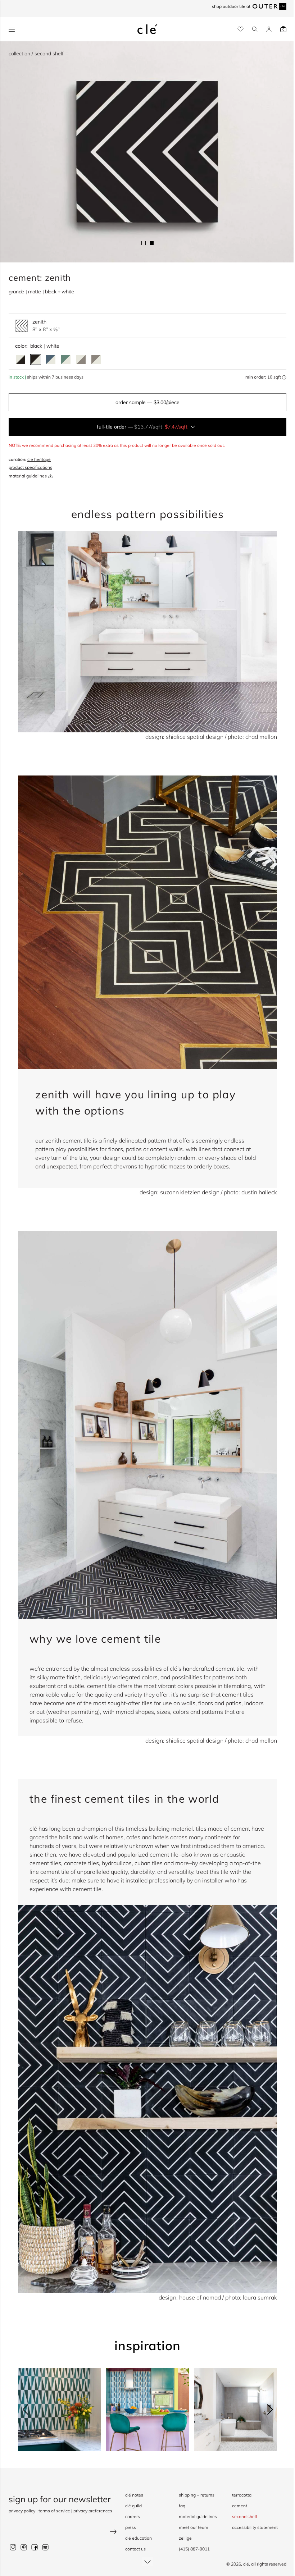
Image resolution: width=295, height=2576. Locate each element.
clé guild (133, 2506)
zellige (185, 2538)
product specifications (30, 467)
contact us (135, 2549)
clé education (139, 2538)
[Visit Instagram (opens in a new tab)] (13, 2547)
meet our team (194, 2527)
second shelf (245, 2516)
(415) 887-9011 (194, 2549)
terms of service (54, 2511)
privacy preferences (93, 2511)
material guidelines (28, 476)
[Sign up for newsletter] (63, 2533)
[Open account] (269, 29)
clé (246, 2564)
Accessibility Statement (255, 2527)
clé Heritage (39, 459)
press (131, 2527)
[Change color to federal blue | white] (51, 360)
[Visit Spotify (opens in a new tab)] (45, 2547)
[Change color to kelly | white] (66, 360)
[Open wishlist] (240, 29)
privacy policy (22, 2511)
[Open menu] (12, 29)
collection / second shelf (36, 54)
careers (133, 2516)
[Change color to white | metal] (81, 360)
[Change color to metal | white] (96, 360)
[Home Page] (147, 29)
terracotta (242, 2495)
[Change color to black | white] (36, 360)
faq (182, 2506)
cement (240, 2506)
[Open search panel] (255, 29)
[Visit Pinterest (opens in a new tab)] (24, 2547)
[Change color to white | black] (21, 360)
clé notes (134, 2495)
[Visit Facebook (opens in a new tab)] (35, 2547)
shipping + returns (197, 2495)
